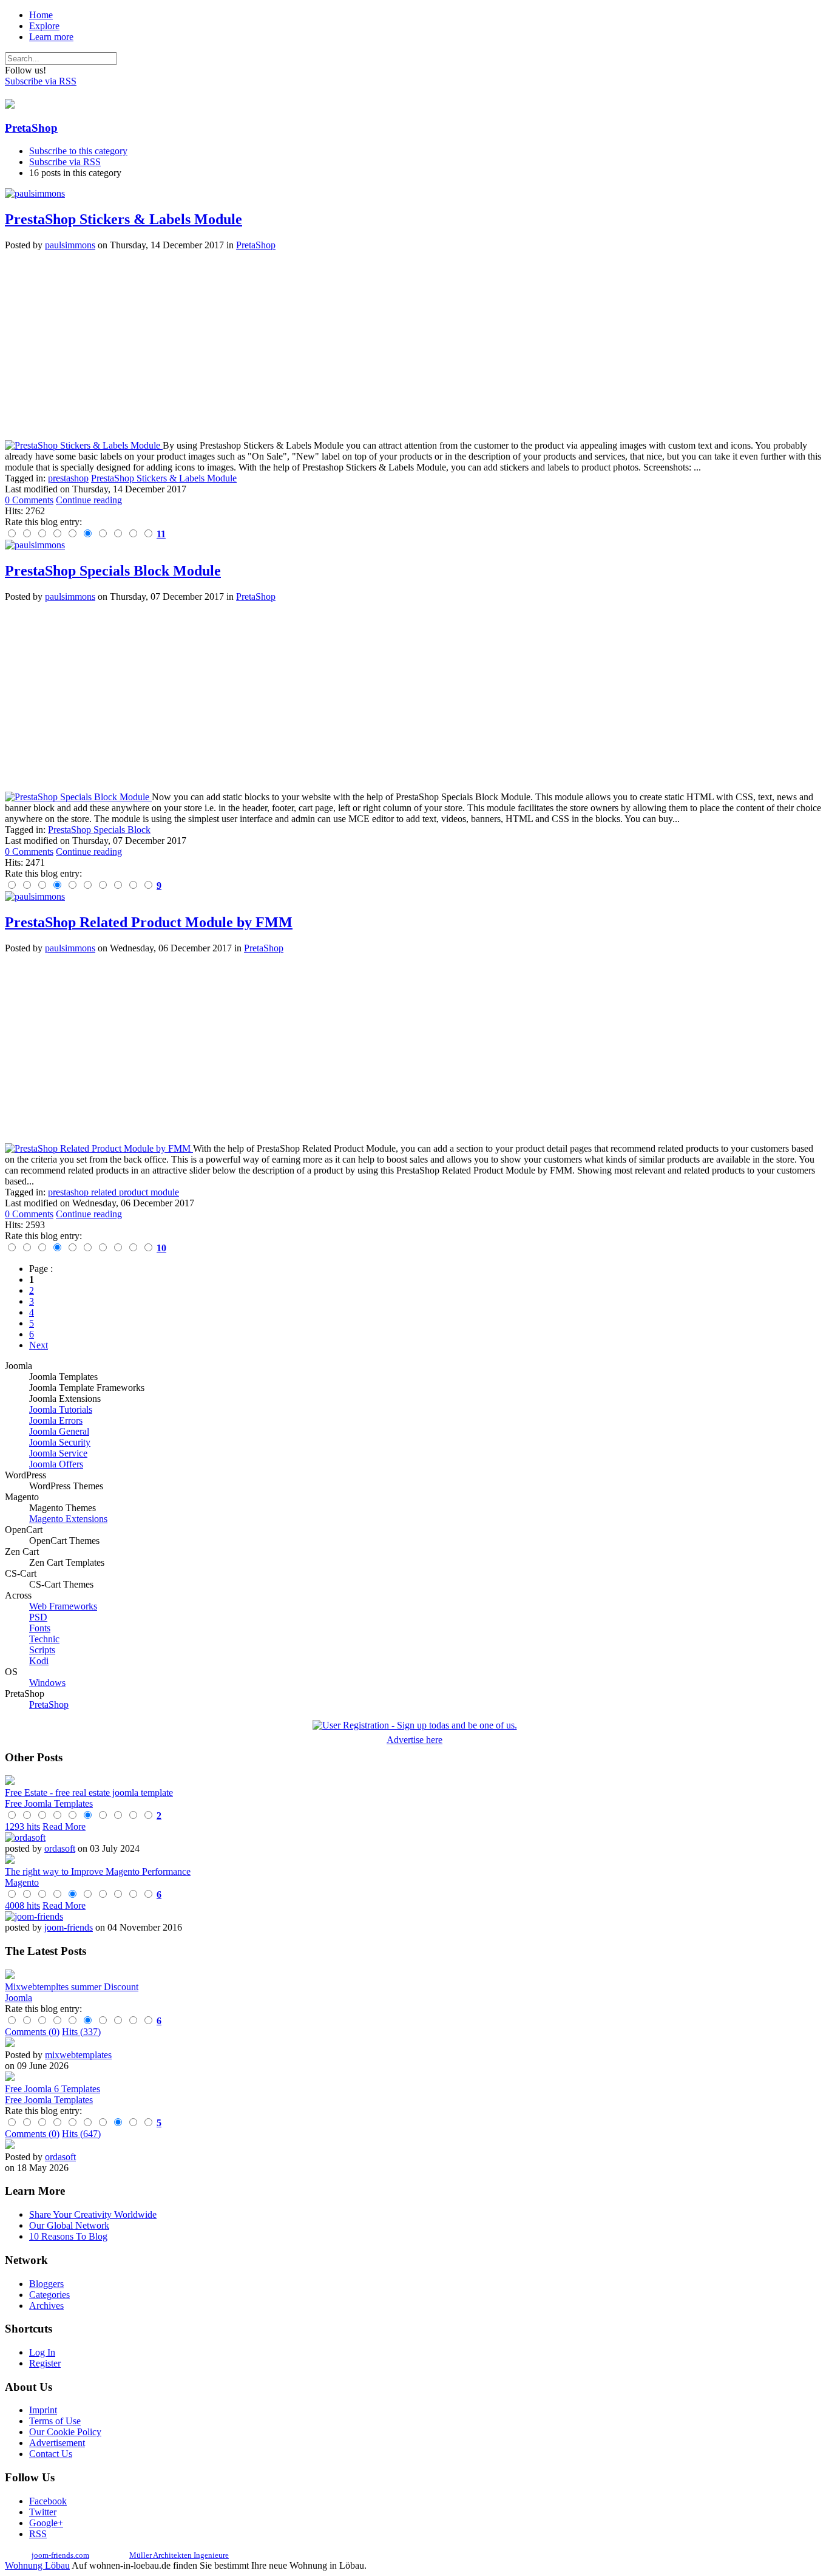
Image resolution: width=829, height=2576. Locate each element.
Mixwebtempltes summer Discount (72, 1987)
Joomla (19, 1998)
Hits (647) (81, 2134)
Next (39, 1345)
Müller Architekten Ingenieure (179, 2555)
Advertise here (414, 1740)
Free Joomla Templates (49, 1803)
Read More (64, 1827)
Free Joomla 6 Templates (52, 2089)
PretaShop (31, 128)
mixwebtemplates (78, 2055)
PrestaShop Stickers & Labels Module (124, 219)
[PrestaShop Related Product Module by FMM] (99, 1148)
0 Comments (29, 500)
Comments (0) (32, 2032)
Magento (22, 1882)
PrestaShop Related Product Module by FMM (149, 922)
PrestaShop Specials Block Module (113, 571)
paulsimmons (70, 245)
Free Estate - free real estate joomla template (89, 1793)
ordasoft (60, 1848)
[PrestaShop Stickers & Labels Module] (84, 445)
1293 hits (22, 1827)
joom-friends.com (60, 2555)
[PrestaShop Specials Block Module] (78, 797)
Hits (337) (81, 2032)
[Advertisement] (369, 345)
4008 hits (22, 1905)
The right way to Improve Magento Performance (98, 1871)
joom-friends (69, 1927)
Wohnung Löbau (37, 2565)
